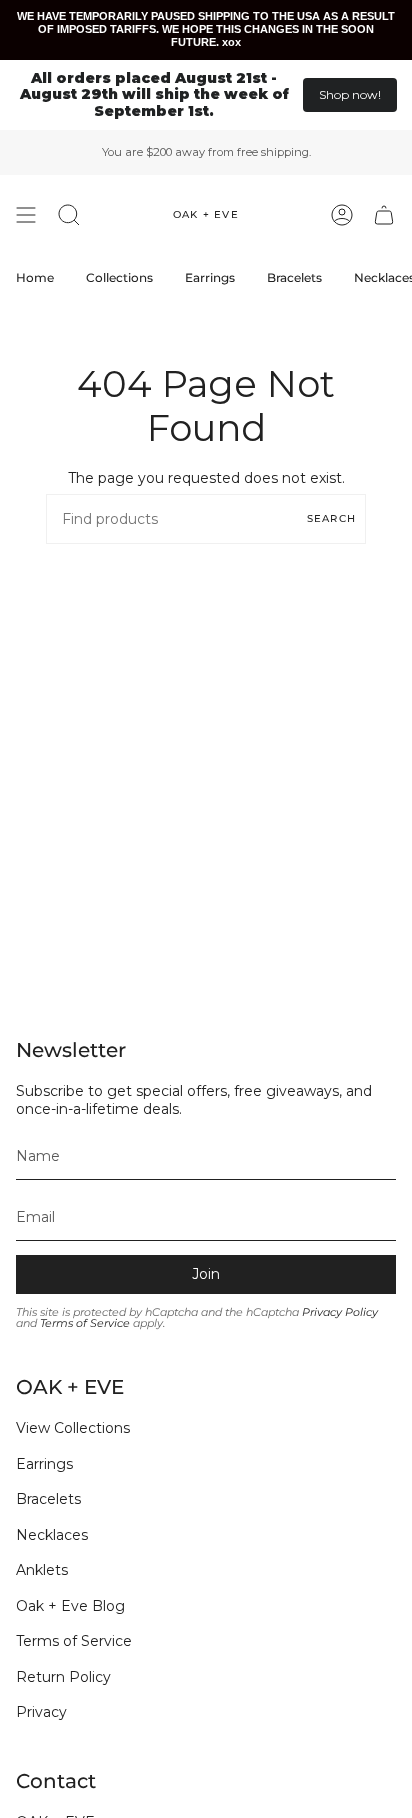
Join (206, 1274)
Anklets (42, 1570)
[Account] (342, 215)
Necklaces (52, 1535)
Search (331, 518)
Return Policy (63, 1677)
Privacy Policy (340, 1312)
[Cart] (384, 215)
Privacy (41, 1712)
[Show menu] (26, 215)
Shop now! (350, 94)
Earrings (44, 1464)
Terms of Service (85, 1323)
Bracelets (48, 1499)
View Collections (73, 1428)
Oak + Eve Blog (70, 1606)
